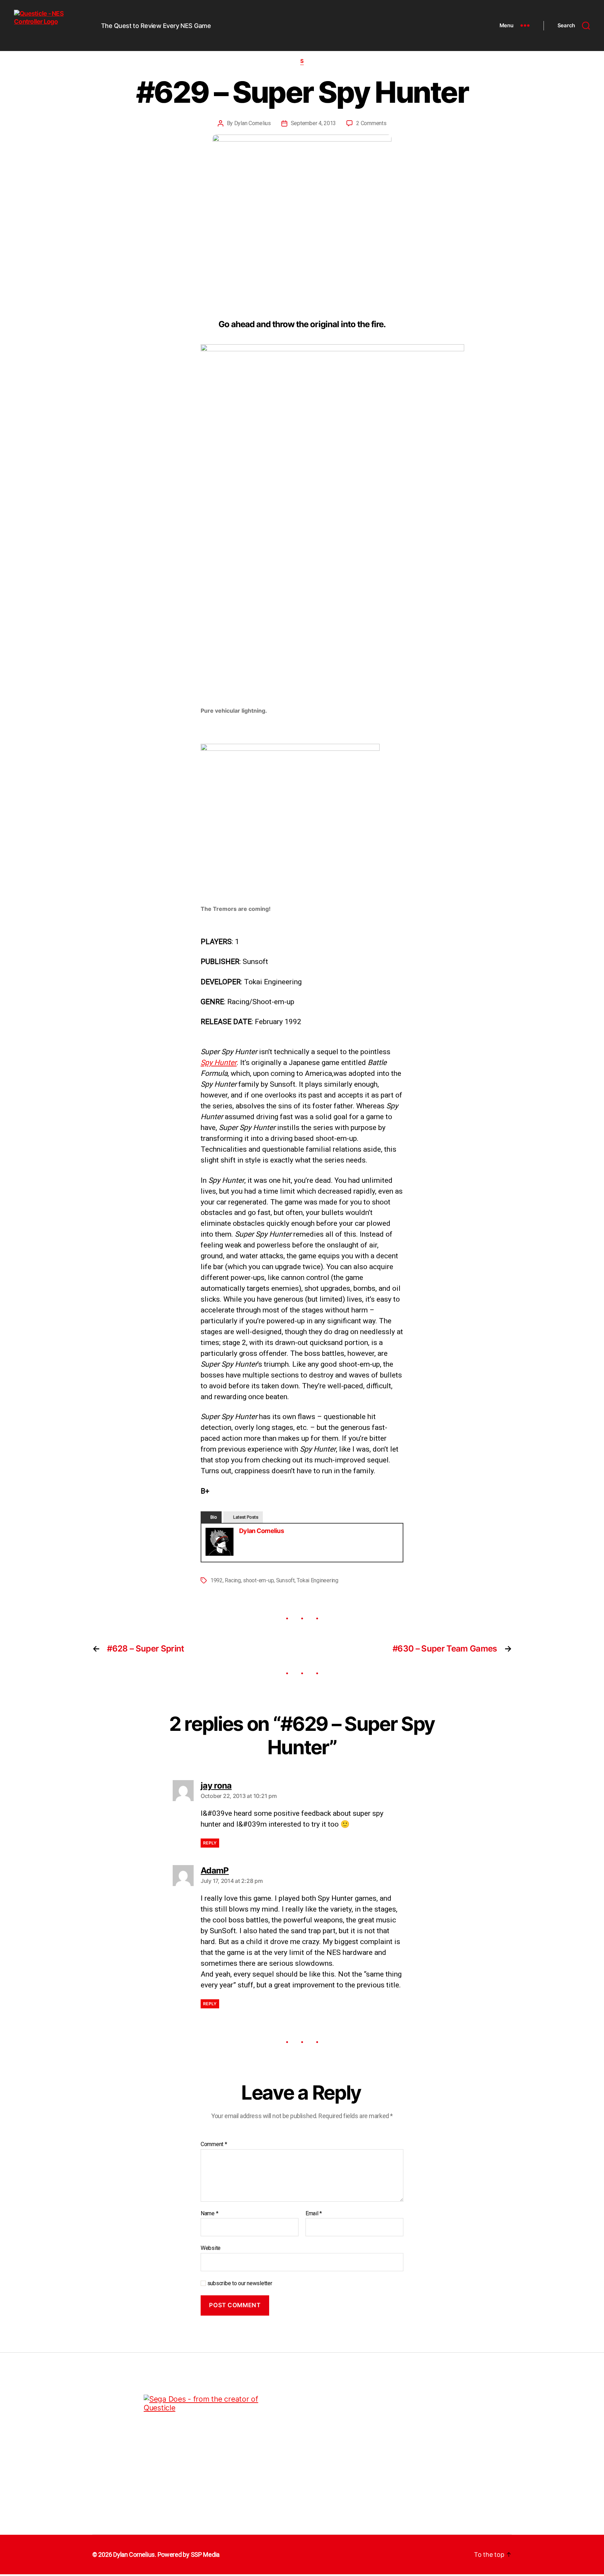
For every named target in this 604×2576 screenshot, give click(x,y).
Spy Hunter (219, 1063)
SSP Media (205, 2555)
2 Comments (371, 123)
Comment (214, 2144)
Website (211, 2248)
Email (314, 2214)
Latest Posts (246, 1517)
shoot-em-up (258, 1580)
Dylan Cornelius (253, 123)
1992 (217, 1580)
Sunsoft (285, 1580)
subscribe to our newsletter (239, 2283)
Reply (210, 1843)
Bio (214, 1517)
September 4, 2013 (313, 123)
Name (209, 2214)
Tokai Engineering (317, 1580)
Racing (233, 1580)
